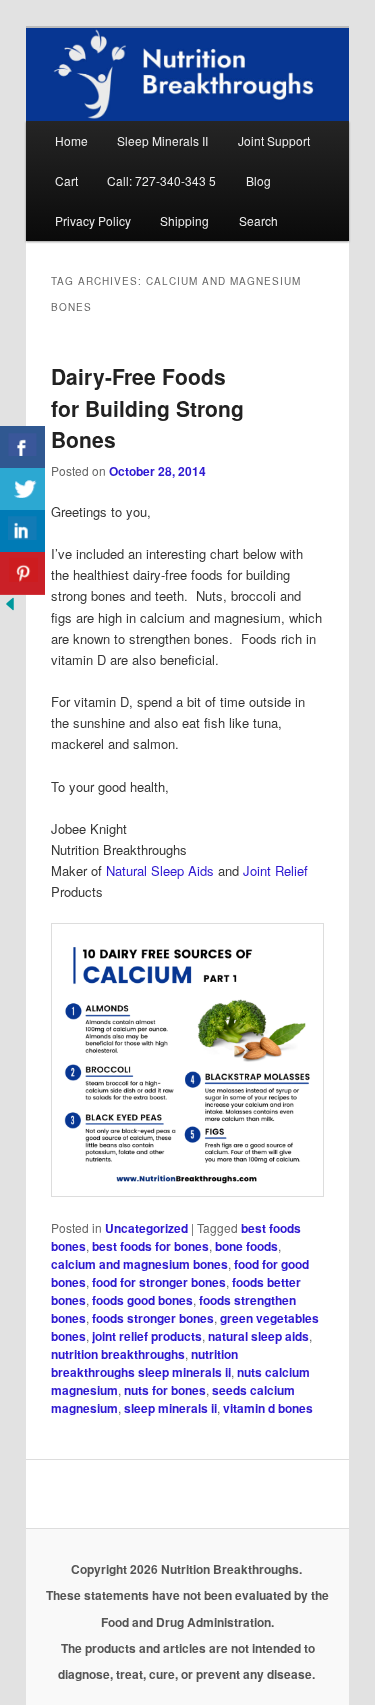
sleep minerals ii (170, 1408)
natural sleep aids (258, 1336)
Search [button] (258, 220)
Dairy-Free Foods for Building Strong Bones (147, 407)
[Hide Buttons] (10, 608)
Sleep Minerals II (162, 140)
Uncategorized (146, 1228)
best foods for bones (150, 1246)
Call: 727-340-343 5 (161, 180)
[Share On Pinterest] (22, 573)
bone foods (246, 1246)
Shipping (184, 220)
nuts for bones (165, 1390)
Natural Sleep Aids (160, 870)
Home (71, 140)
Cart (66, 180)
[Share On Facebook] (22, 447)
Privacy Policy (93, 220)
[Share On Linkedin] (22, 531)
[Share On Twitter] (22, 489)
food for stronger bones (159, 1282)
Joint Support (274, 140)
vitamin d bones (268, 1408)
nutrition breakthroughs (118, 1354)
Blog (258, 180)
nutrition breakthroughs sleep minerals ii (144, 1363)
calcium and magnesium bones (139, 1264)
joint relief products (147, 1336)
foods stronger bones (153, 1318)
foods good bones (142, 1300)
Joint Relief (275, 870)
